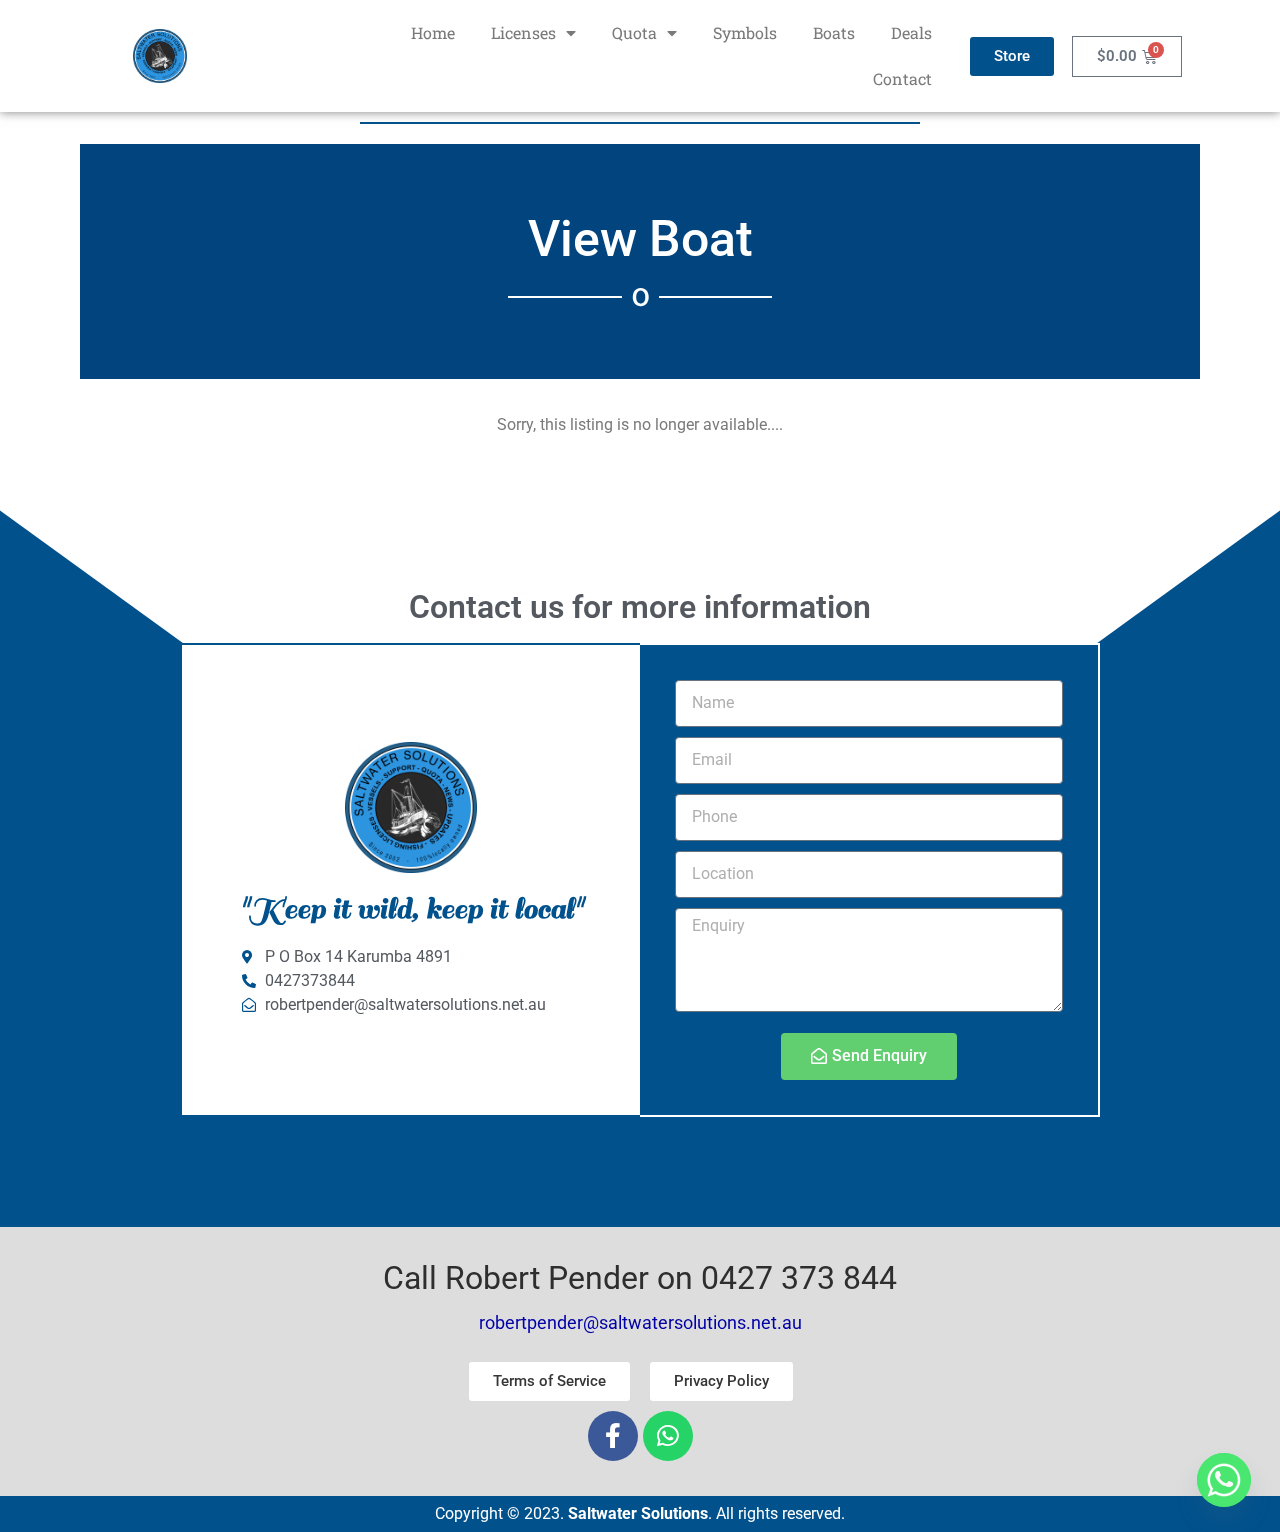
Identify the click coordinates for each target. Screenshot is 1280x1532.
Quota (634, 32)
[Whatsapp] (668, 1436)
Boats (834, 32)
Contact (902, 78)
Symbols (745, 32)
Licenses (523, 32)
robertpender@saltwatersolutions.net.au (640, 1322)
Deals (911, 32)
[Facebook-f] (613, 1436)
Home (433, 32)
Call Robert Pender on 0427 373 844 (640, 1278)
